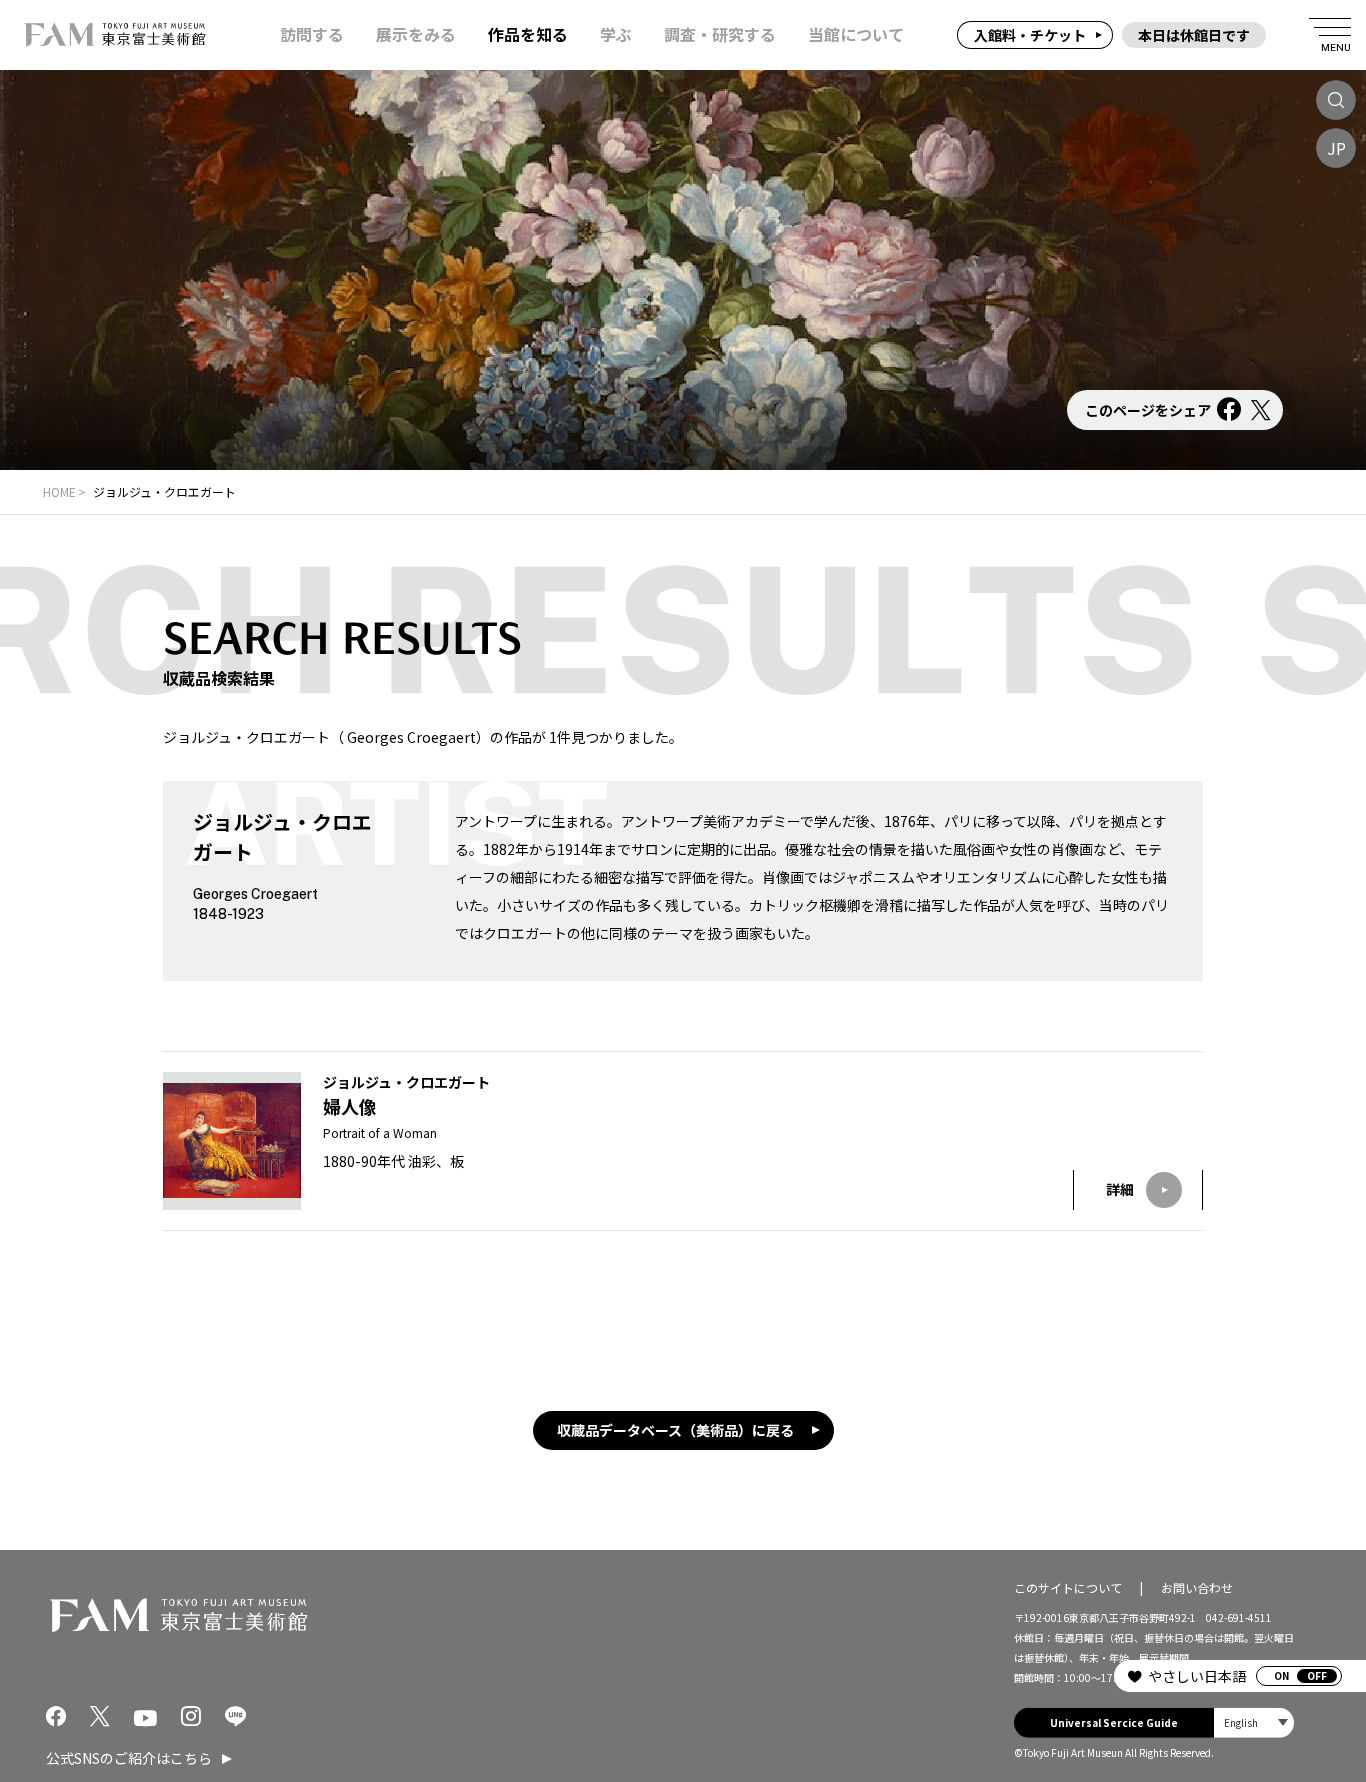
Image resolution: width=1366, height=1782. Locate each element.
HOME (59, 491)
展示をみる (416, 34)
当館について (856, 34)
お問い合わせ (1197, 1587)
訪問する (312, 34)
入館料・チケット (1030, 35)
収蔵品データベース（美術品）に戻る (675, 1430)
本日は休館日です (1194, 35)
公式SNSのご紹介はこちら (129, 1758)
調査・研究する (720, 34)
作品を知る (528, 34)
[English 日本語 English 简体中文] (1254, 1722)
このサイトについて (1068, 1587)
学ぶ (616, 34)
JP (1336, 148)
